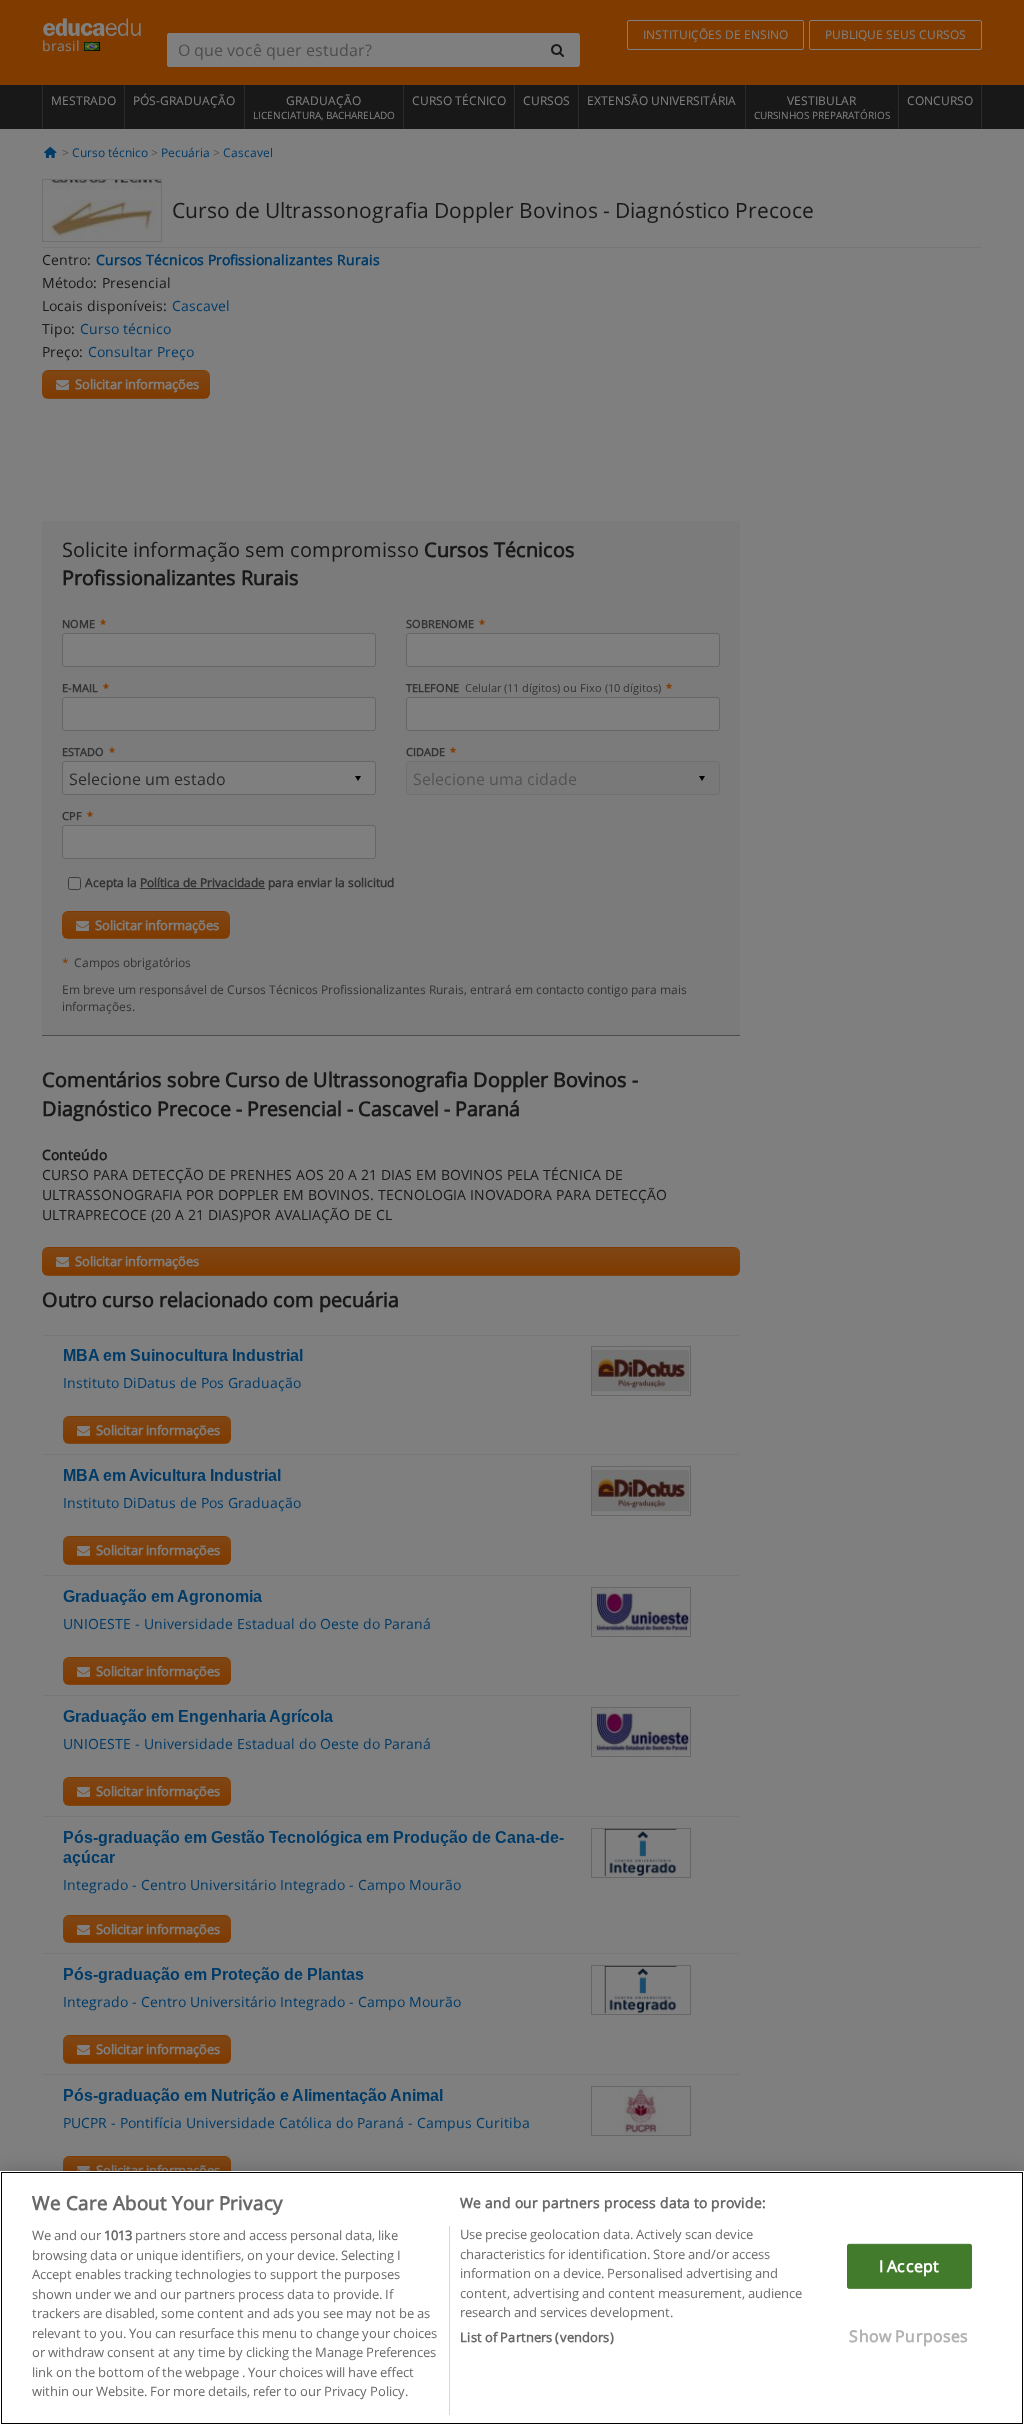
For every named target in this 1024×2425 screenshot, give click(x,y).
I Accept (909, 2266)
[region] (512, 2298)
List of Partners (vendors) (536, 2337)
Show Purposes (908, 2336)
